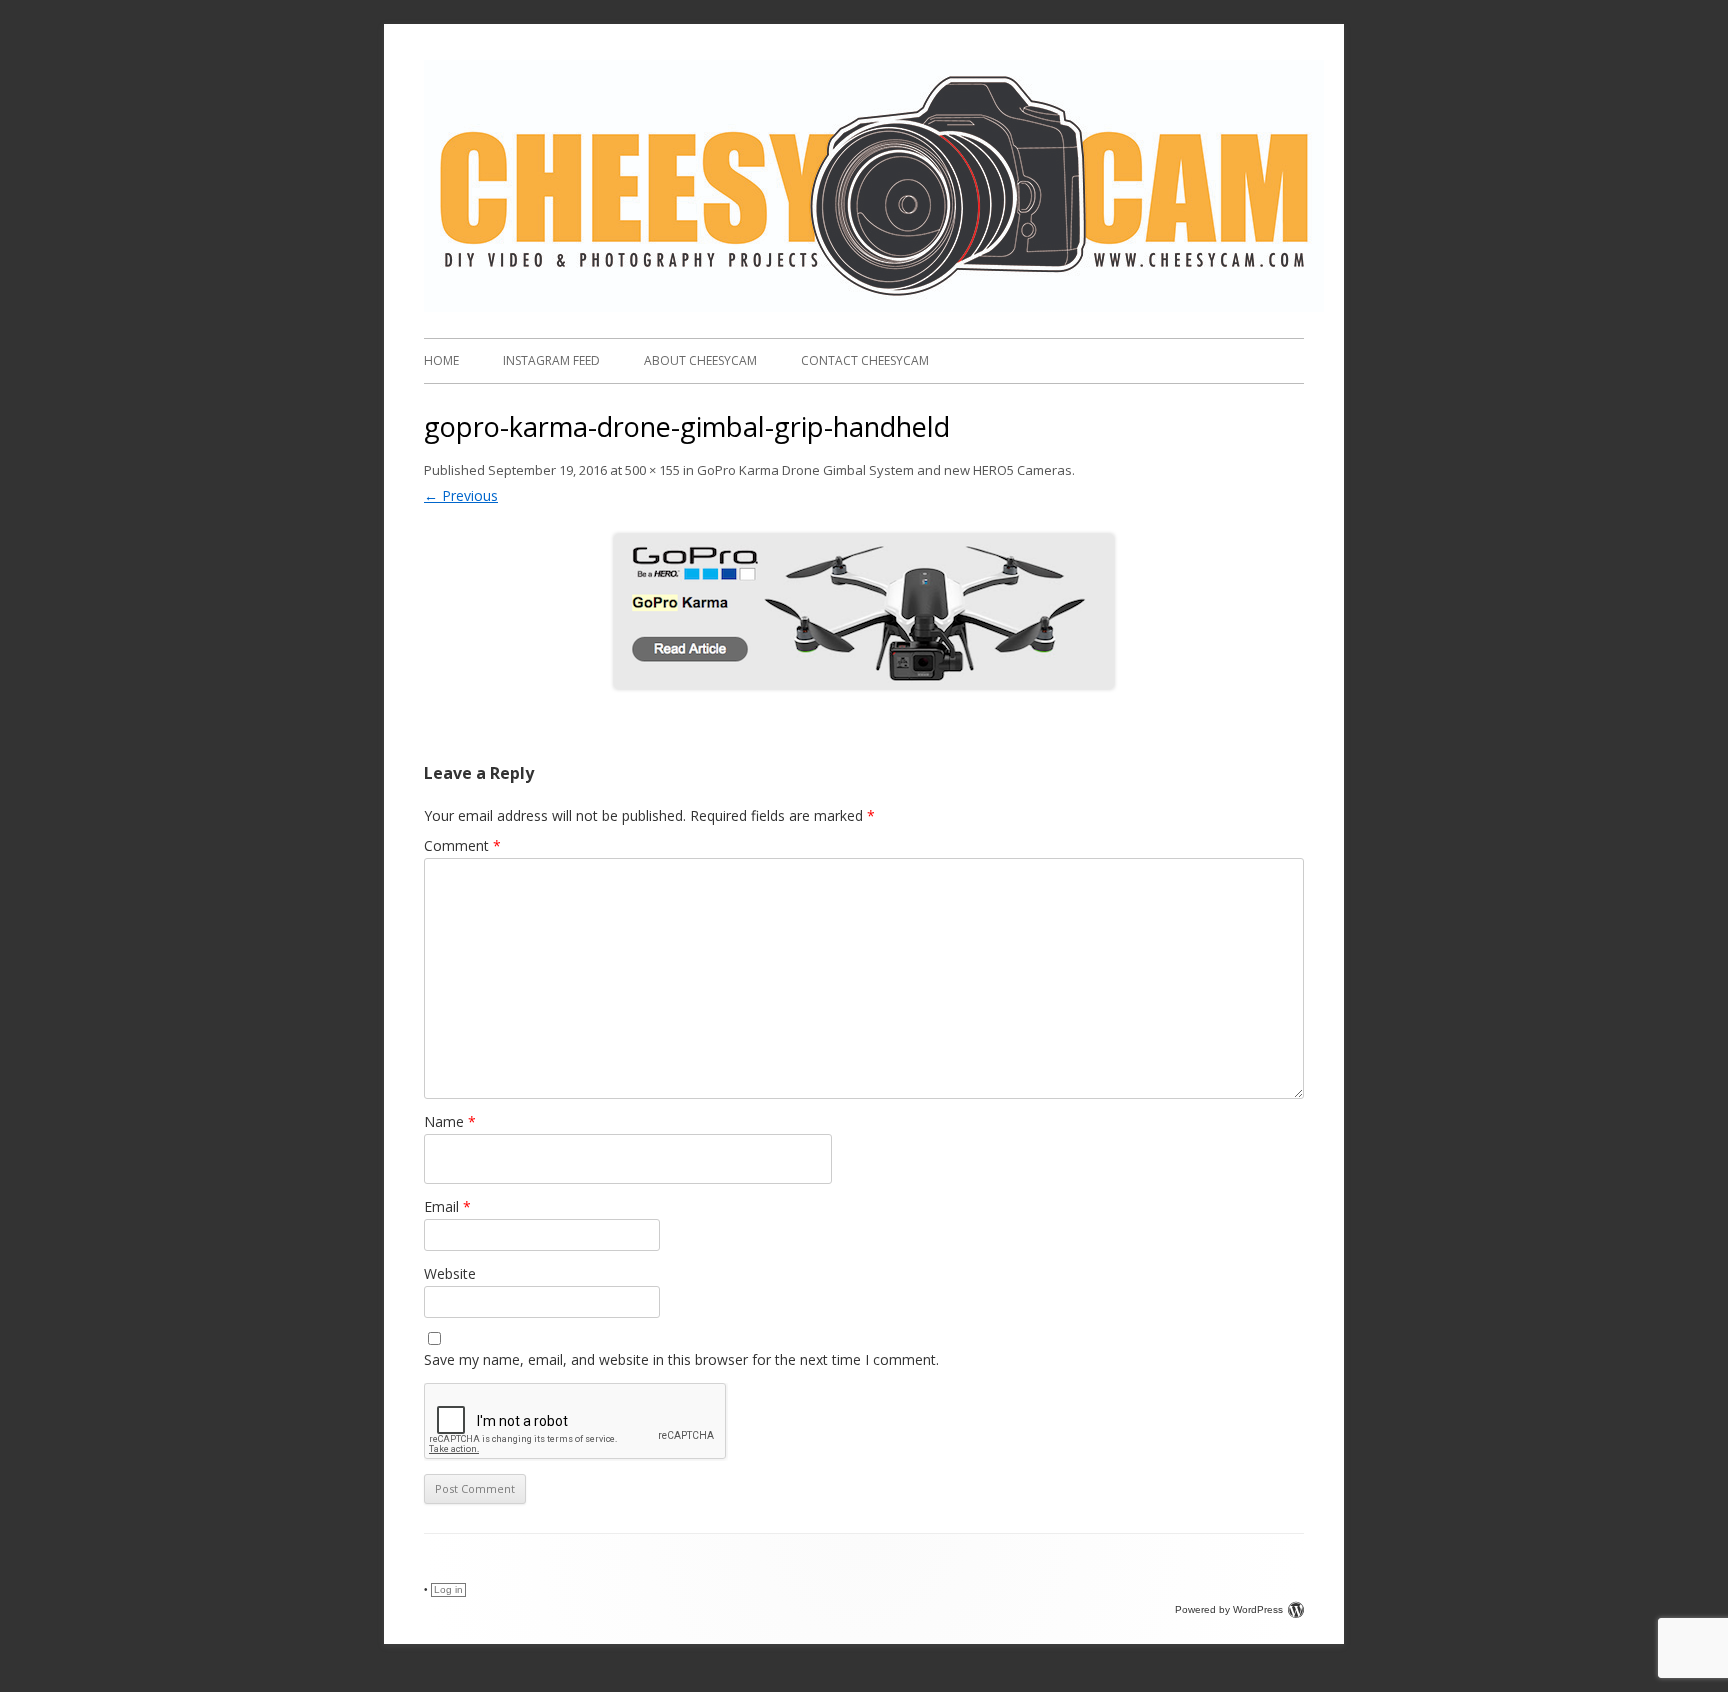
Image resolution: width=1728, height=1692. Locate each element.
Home (441, 360)
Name (450, 1121)
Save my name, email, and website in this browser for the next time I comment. (681, 1359)
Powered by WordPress (1229, 1609)
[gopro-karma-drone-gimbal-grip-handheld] (864, 611)
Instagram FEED (551, 360)
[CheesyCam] (874, 306)
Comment (462, 845)
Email (447, 1206)
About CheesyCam (700, 360)
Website (450, 1273)
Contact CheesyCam (865, 360)
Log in (448, 1589)
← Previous (461, 495)
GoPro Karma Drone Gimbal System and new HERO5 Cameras (884, 470)
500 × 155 (652, 470)
